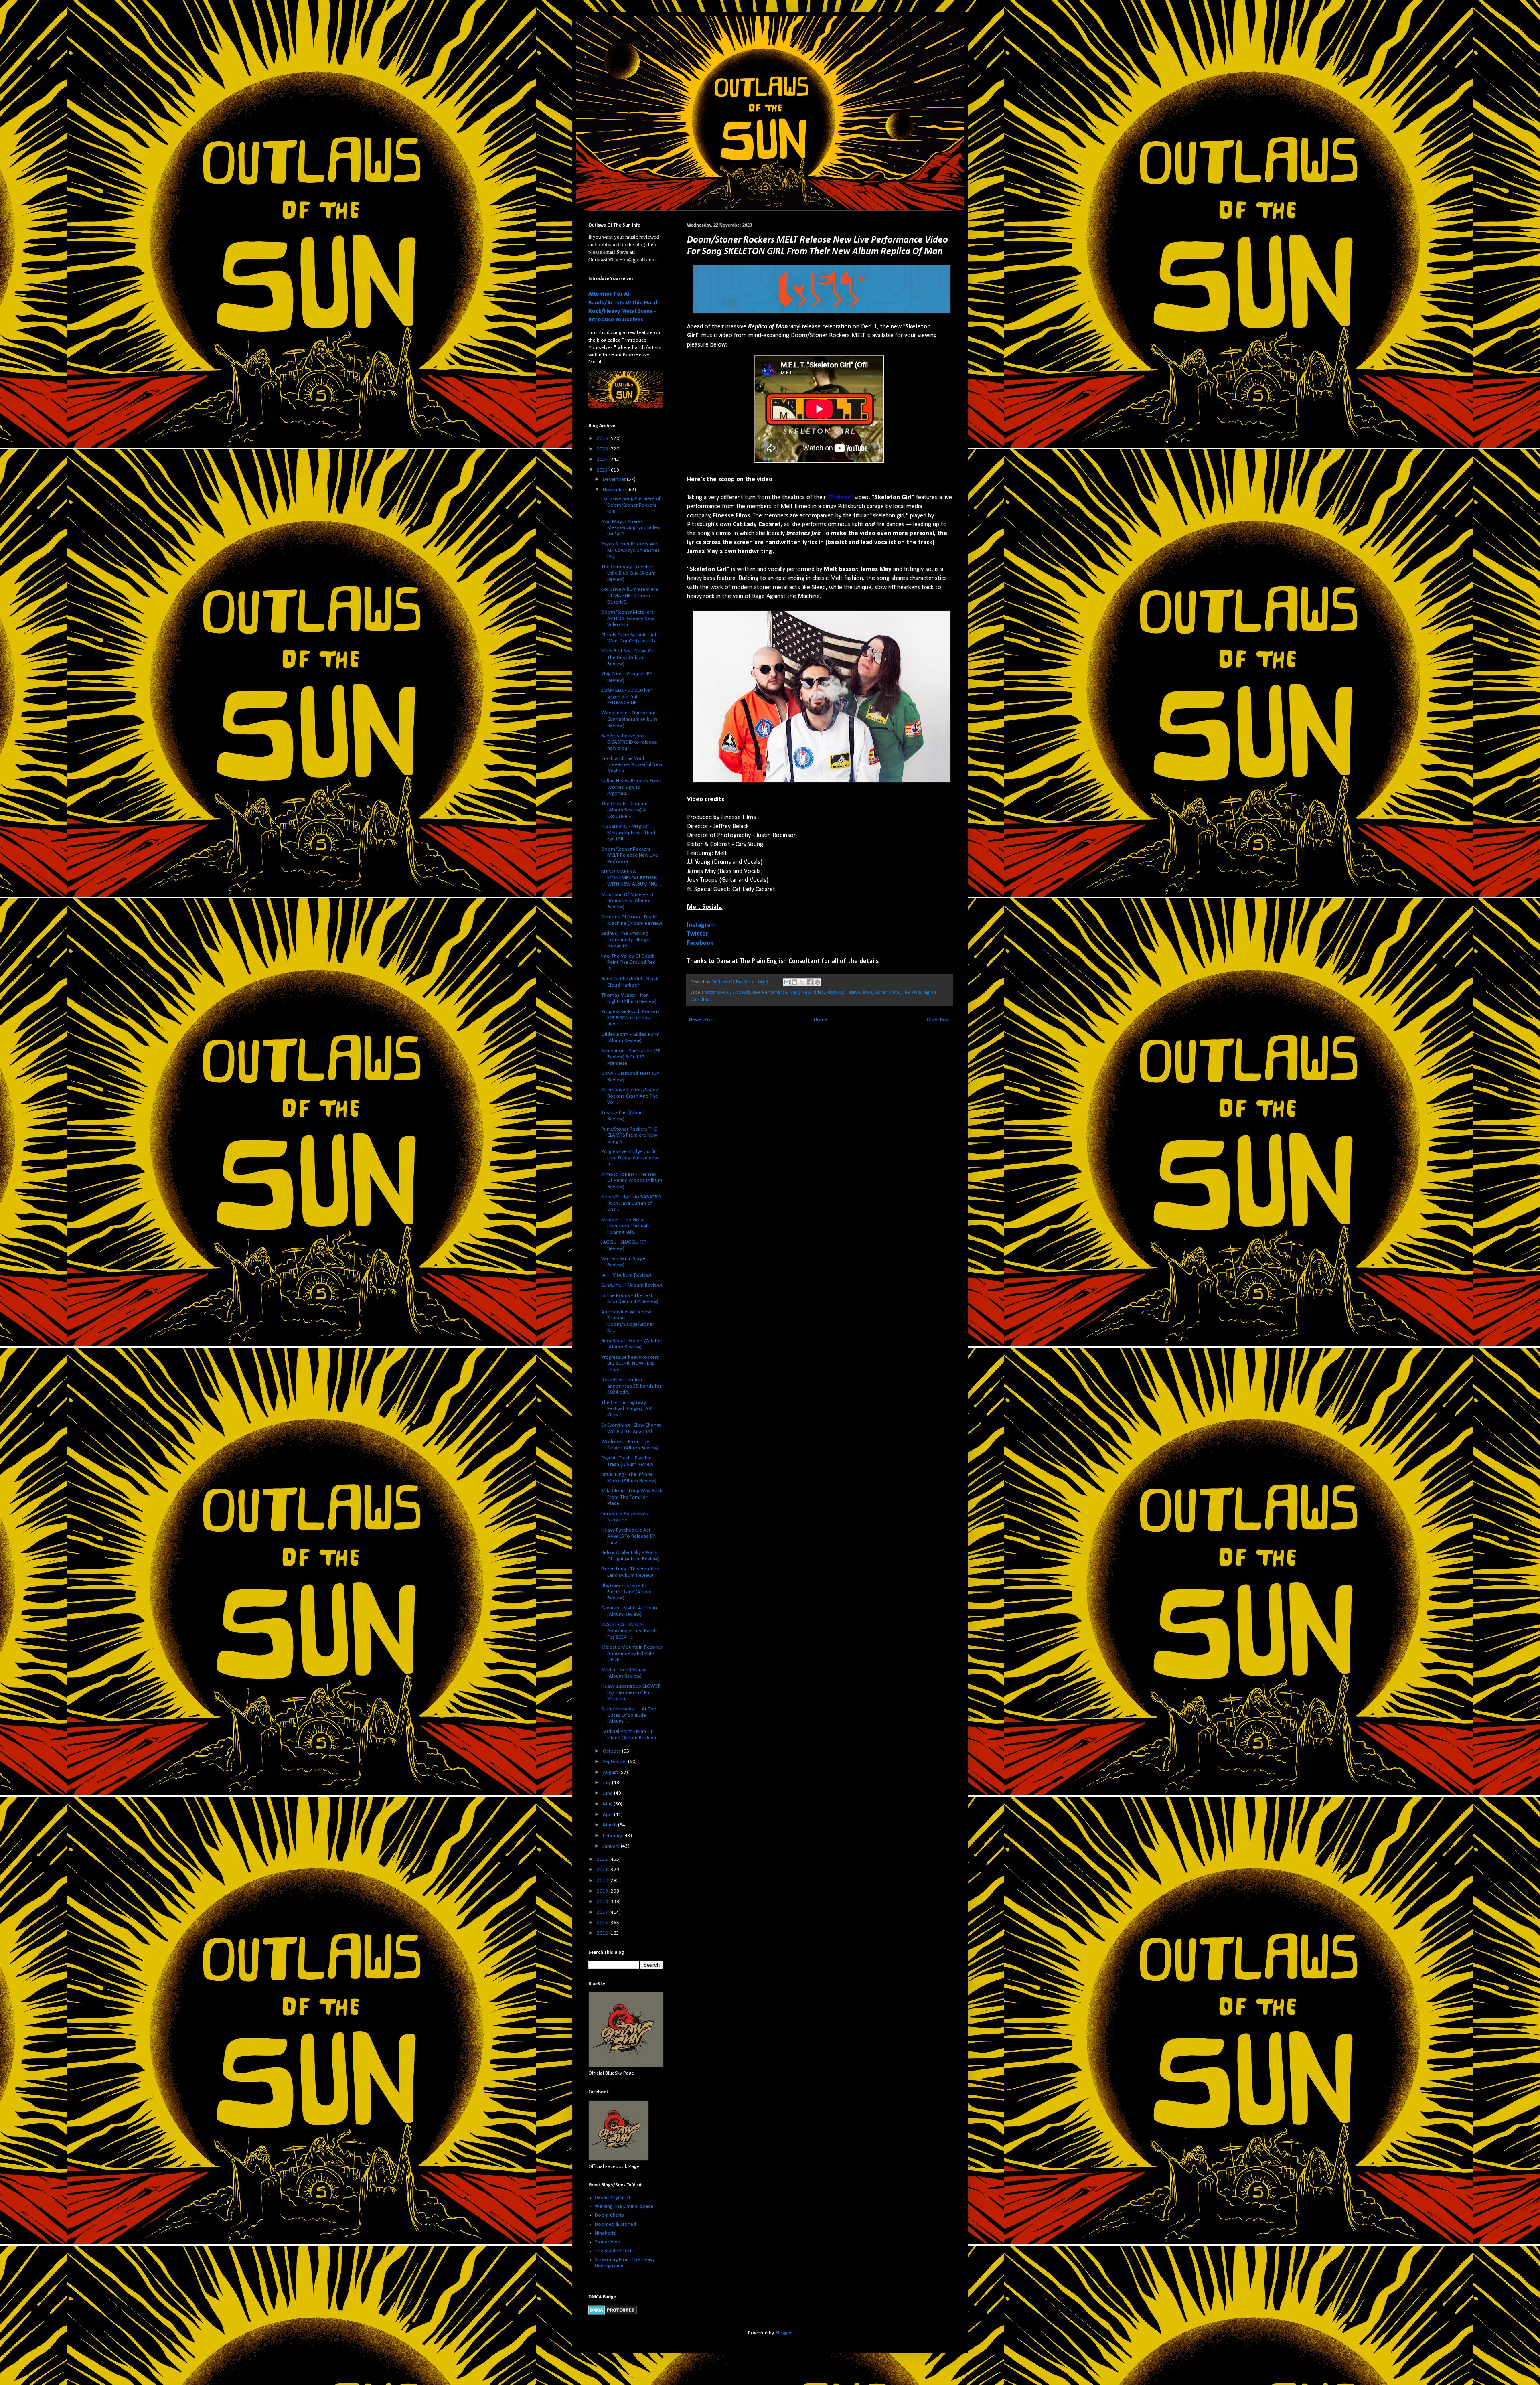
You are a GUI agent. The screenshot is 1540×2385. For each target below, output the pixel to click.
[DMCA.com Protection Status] (613, 2313)
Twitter (698, 934)
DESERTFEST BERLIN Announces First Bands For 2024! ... (629, 1631)
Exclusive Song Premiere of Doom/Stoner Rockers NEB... (631, 505)
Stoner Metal (888, 993)
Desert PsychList (613, 2198)
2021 (603, 1870)
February (613, 1836)
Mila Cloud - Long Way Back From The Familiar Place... (632, 1497)
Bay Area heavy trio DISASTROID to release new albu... (629, 742)
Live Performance (770, 993)
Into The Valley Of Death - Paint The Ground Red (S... (629, 963)
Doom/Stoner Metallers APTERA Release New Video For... (628, 618)
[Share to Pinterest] (817, 982)
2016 (603, 1923)
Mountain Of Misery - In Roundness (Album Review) (627, 901)
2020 (603, 1881)
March (610, 1825)
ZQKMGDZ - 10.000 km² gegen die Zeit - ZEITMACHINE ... (627, 697)
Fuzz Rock (741, 993)
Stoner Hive (607, 2242)
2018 (603, 1902)
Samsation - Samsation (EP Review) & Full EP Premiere (631, 1057)
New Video (813, 993)
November (615, 490)
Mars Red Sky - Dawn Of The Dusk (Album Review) (627, 657)
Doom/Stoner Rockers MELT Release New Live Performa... (630, 855)
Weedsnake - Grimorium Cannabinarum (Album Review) (629, 719)
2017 (603, 1912)
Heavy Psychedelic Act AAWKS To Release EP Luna (628, 1536)
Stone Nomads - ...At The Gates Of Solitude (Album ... (629, 1715)
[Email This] (787, 982)
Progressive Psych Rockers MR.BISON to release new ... (630, 1018)
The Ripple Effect (613, 2251)
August (611, 1772)
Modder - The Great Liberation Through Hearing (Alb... (625, 1226)
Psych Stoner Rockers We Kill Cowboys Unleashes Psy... (630, 550)
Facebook (700, 943)
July (607, 1783)
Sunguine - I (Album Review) (632, 1285)
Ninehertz (605, 2233)
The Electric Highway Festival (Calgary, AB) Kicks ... (627, 1409)
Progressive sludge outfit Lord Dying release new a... (630, 1158)
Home (821, 1020)
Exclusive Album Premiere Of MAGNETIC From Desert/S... (630, 596)
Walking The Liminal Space (624, 2206)
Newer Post (702, 1020)
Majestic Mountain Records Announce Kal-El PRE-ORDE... (632, 1653)
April (608, 1815)
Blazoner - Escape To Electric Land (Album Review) (626, 1592)
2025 (603, 449)
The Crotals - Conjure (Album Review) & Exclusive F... (624, 810)
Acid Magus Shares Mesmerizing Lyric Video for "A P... (631, 528)
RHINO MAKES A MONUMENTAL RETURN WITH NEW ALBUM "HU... (631, 878)
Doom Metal (718, 993)
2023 (603, 470)
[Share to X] (802, 982)
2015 (603, 1933)
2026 (603, 439)
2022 (603, 1859)
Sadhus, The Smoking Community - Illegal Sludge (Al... (625, 940)
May (608, 1804)
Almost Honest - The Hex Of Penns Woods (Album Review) (632, 1181)
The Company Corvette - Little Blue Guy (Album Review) (628, 573)
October (612, 1751)
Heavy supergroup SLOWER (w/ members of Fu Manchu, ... (631, 1692)
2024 (603, 459)
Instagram (701, 925)
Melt (794, 993)
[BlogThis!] (794, 982)
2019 (603, 1891)
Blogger (783, 2333)
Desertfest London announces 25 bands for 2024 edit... (631, 1386)
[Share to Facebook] (810, 982)
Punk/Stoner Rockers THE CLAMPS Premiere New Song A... (629, 1135)
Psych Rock (836, 993)
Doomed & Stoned (615, 2224)
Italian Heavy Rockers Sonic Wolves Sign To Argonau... (631, 787)
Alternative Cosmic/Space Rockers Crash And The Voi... (630, 1096)
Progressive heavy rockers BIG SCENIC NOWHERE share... (630, 1364)
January (612, 1846)
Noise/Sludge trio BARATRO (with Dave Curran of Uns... (631, 1203)
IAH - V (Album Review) (626, 1275)
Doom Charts (609, 2215)
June (608, 1793)
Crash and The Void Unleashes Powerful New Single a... (632, 765)
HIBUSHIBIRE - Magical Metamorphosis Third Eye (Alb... (628, 833)
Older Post (938, 1020)
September (615, 1762)
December (615, 479)
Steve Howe (861, 993)
